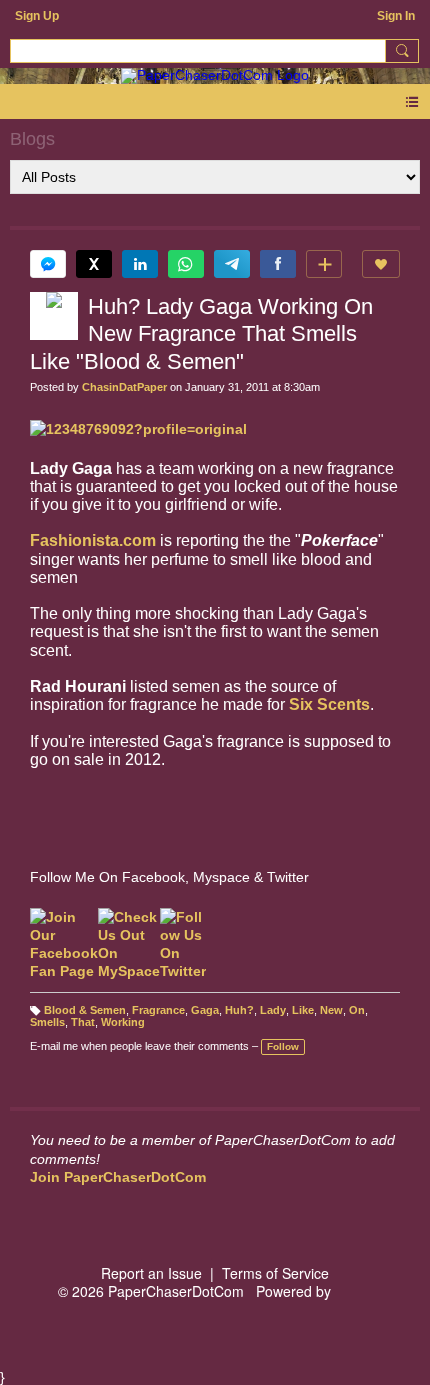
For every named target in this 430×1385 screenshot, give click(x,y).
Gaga (205, 1010)
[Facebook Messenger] (48, 264)
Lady (273, 1010)
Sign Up (37, 16)
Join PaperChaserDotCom (118, 1177)
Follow (283, 1046)
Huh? (239, 1010)
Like (303, 1010)
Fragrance (158, 1010)
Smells (47, 1022)
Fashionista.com (93, 540)
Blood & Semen (85, 1010)
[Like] (381, 264)
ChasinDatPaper (124, 387)
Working (123, 1022)
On (357, 1010)
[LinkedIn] (140, 264)
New (331, 1010)
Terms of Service (275, 1273)
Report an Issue (151, 1273)
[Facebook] (278, 264)
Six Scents (329, 704)
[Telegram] (232, 264)
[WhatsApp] (186, 264)
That (83, 1022)
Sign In (396, 16)
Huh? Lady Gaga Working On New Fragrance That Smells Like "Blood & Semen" (201, 334)
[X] (94, 264)
